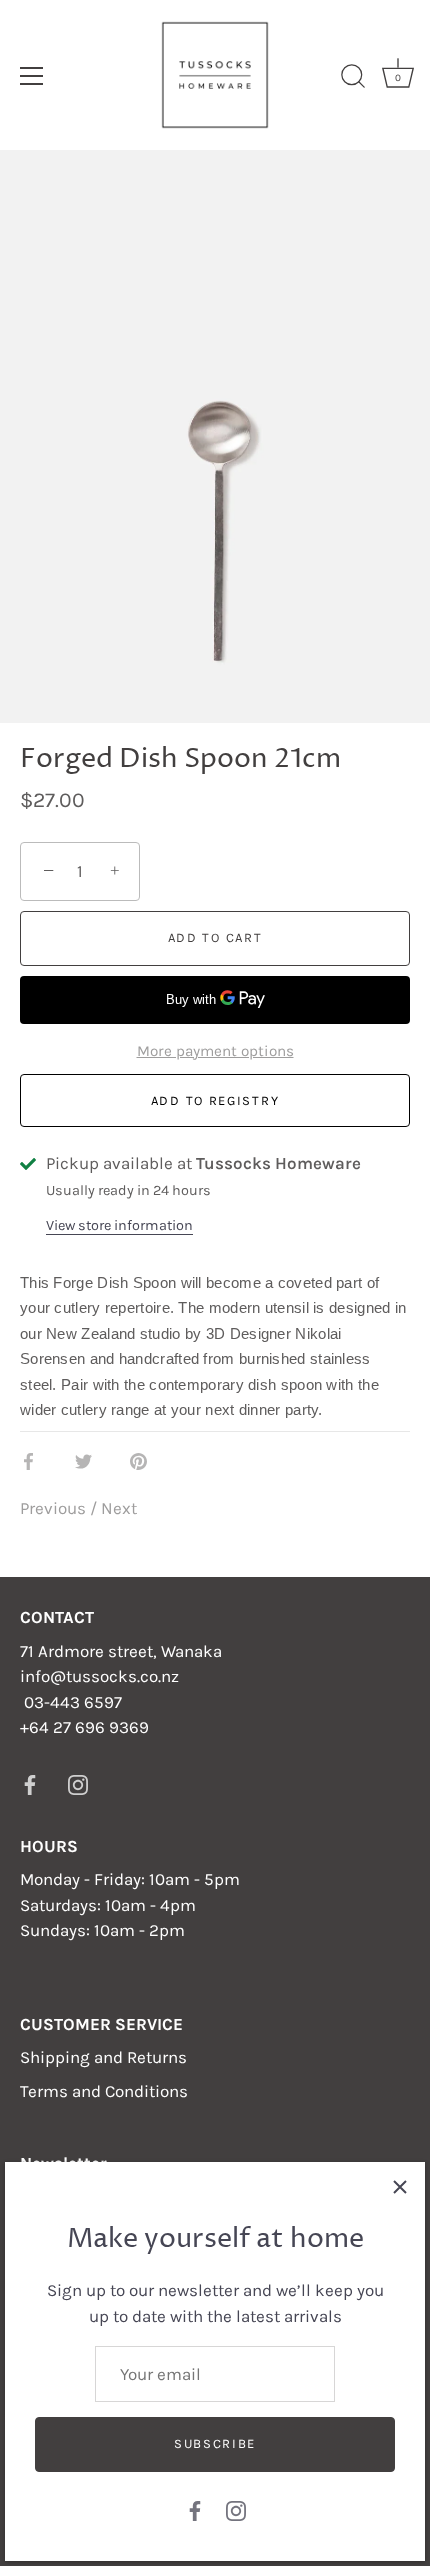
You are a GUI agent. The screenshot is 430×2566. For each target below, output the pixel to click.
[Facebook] (195, 2509)
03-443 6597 (73, 1702)
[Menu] (32, 76)
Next (119, 1508)
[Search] (353, 79)
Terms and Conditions (104, 2091)
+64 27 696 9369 (84, 1727)
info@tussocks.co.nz (99, 1676)
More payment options (215, 1051)
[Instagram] (236, 2509)
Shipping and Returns (103, 2057)
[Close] (400, 2187)
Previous (55, 1508)
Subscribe (215, 2443)
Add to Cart (215, 937)
